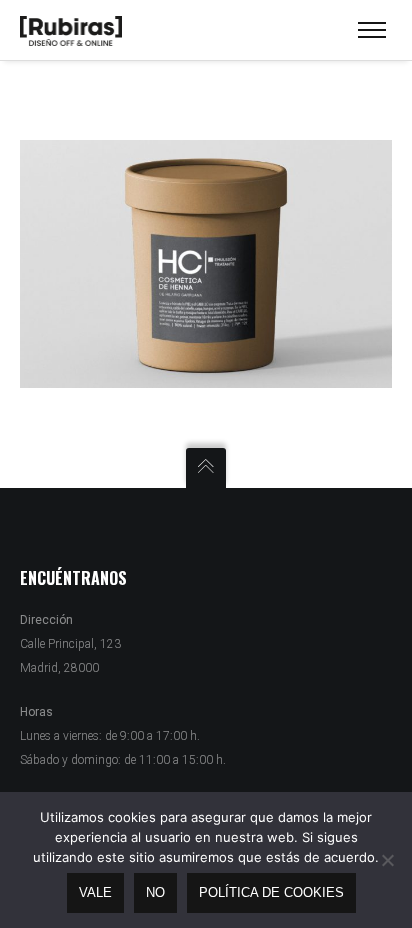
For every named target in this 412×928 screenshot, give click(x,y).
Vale (95, 892)
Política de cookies (271, 892)
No (155, 892)
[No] (387, 860)
